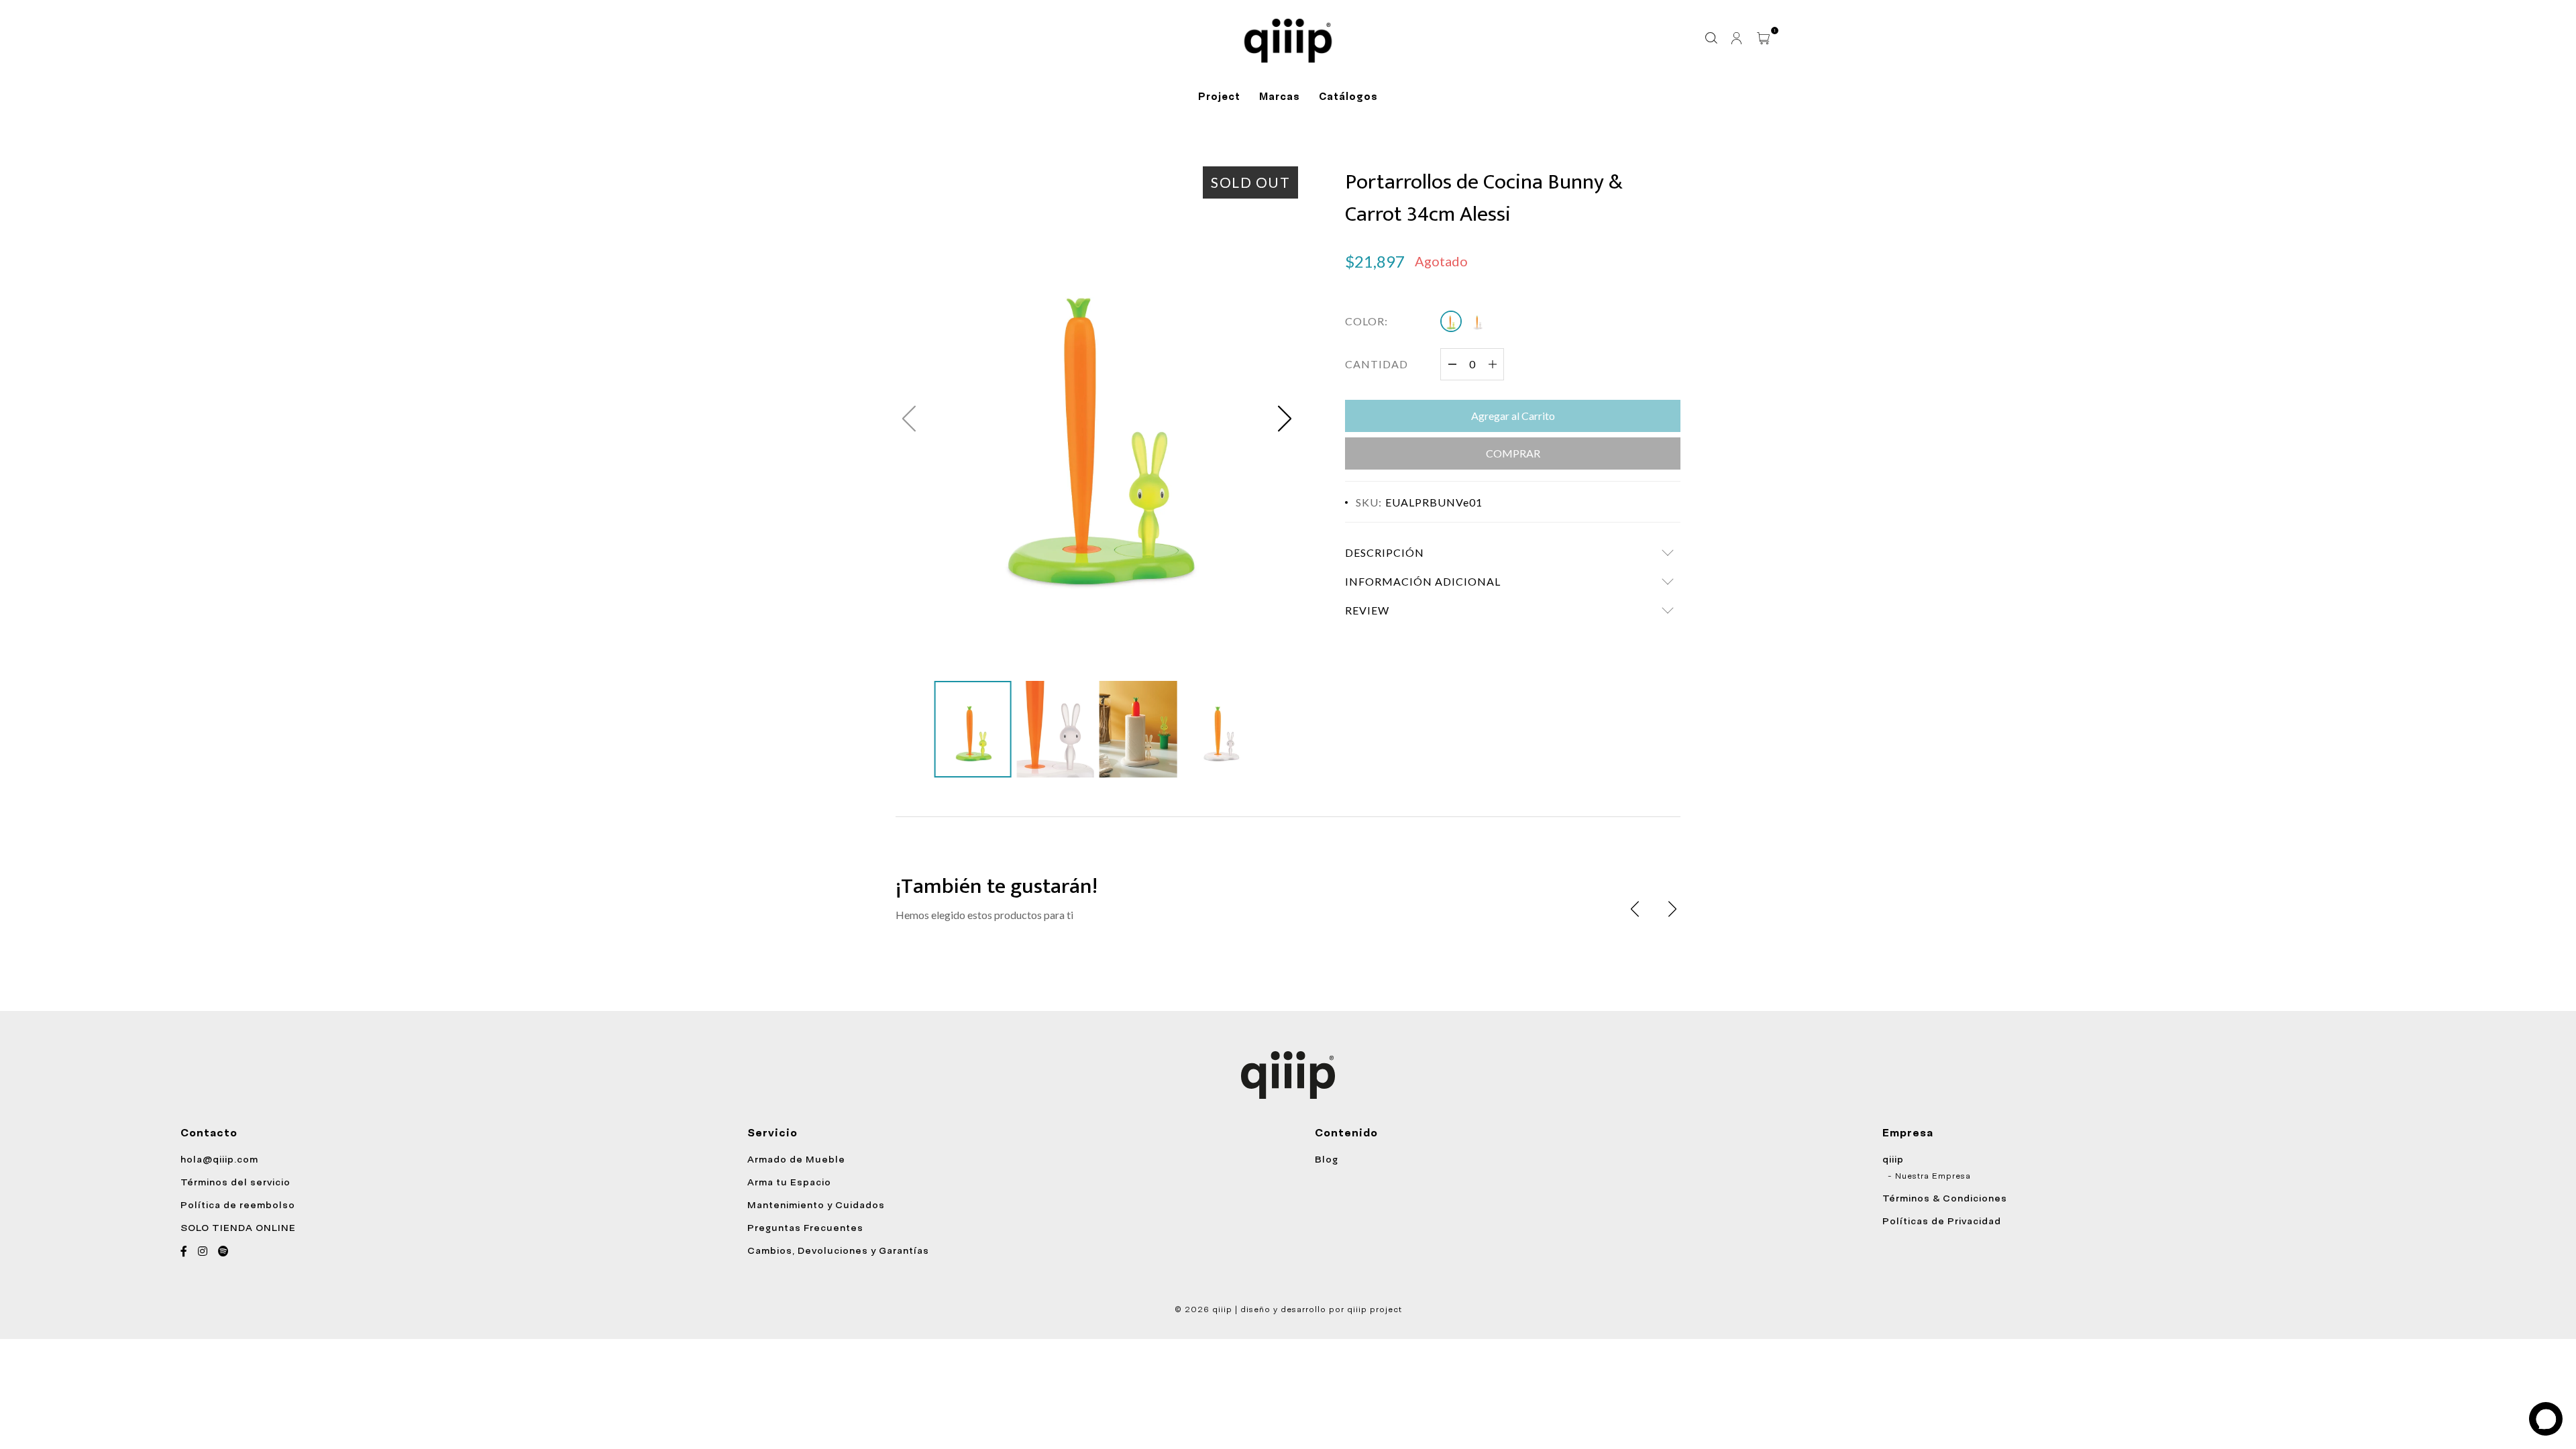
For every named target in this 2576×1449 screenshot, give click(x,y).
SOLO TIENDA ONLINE (238, 1228)
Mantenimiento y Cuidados (816, 1205)
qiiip (1893, 1159)
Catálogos (1348, 97)
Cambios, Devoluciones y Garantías (838, 1250)
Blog (1327, 1159)
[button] (1285, 419)
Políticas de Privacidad (1942, 1221)
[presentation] (1635, 909)
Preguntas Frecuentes (805, 1228)
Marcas (1280, 97)
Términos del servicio (235, 1182)
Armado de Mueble (796, 1159)
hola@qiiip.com (219, 1159)
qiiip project (1375, 1309)
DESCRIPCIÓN (1385, 552)
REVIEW (1367, 610)
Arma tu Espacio (789, 1182)
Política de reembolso (238, 1205)
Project (1219, 97)
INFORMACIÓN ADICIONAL (1423, 581)
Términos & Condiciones (1945, 1198)
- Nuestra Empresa (1929, 1176)
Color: (1366, 321)
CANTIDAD (1377, 364)
